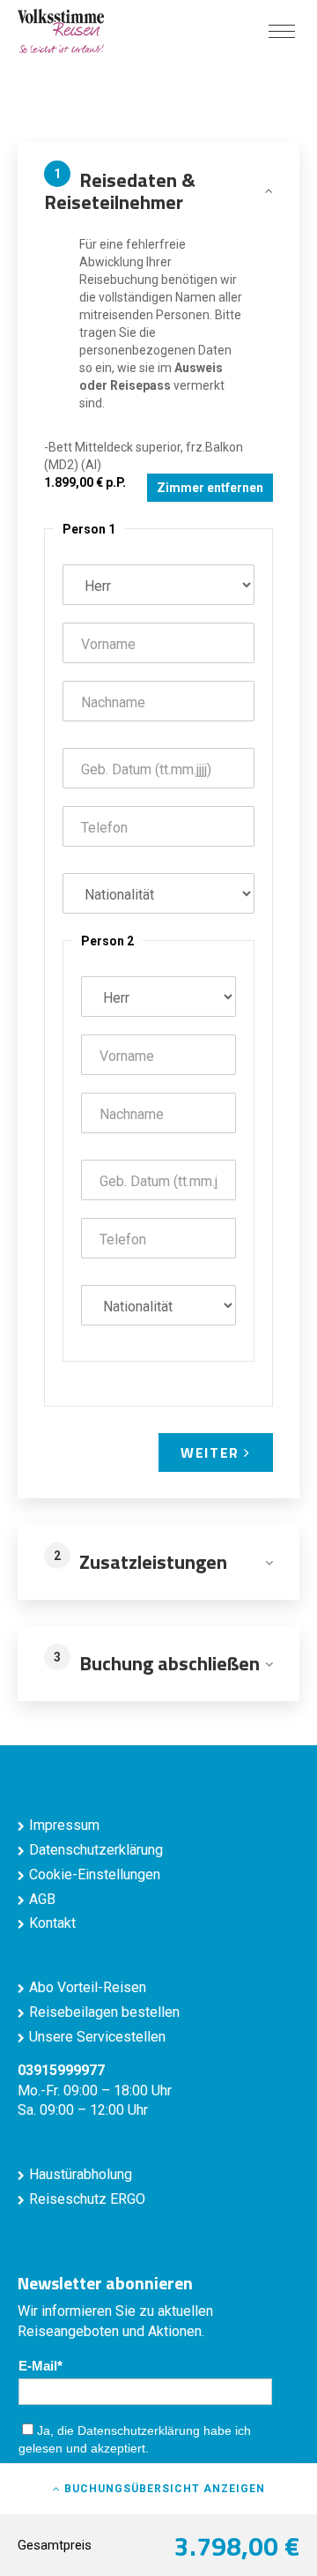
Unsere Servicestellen (97, 2037)
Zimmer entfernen (210, 488)
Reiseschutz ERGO (87, 2199)
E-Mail (38, 2366)
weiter (212, 1452)
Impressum (64, 1825)
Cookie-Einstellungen (95, 1874)
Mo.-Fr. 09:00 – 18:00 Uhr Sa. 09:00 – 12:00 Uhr (95, 2091)
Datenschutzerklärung (96, 1850)
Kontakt (52, 1923)
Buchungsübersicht (163, 2489)
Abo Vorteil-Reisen (88, 1987)
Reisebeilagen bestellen (104, 2012)
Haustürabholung (81, 2174)
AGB (42, 1899)
